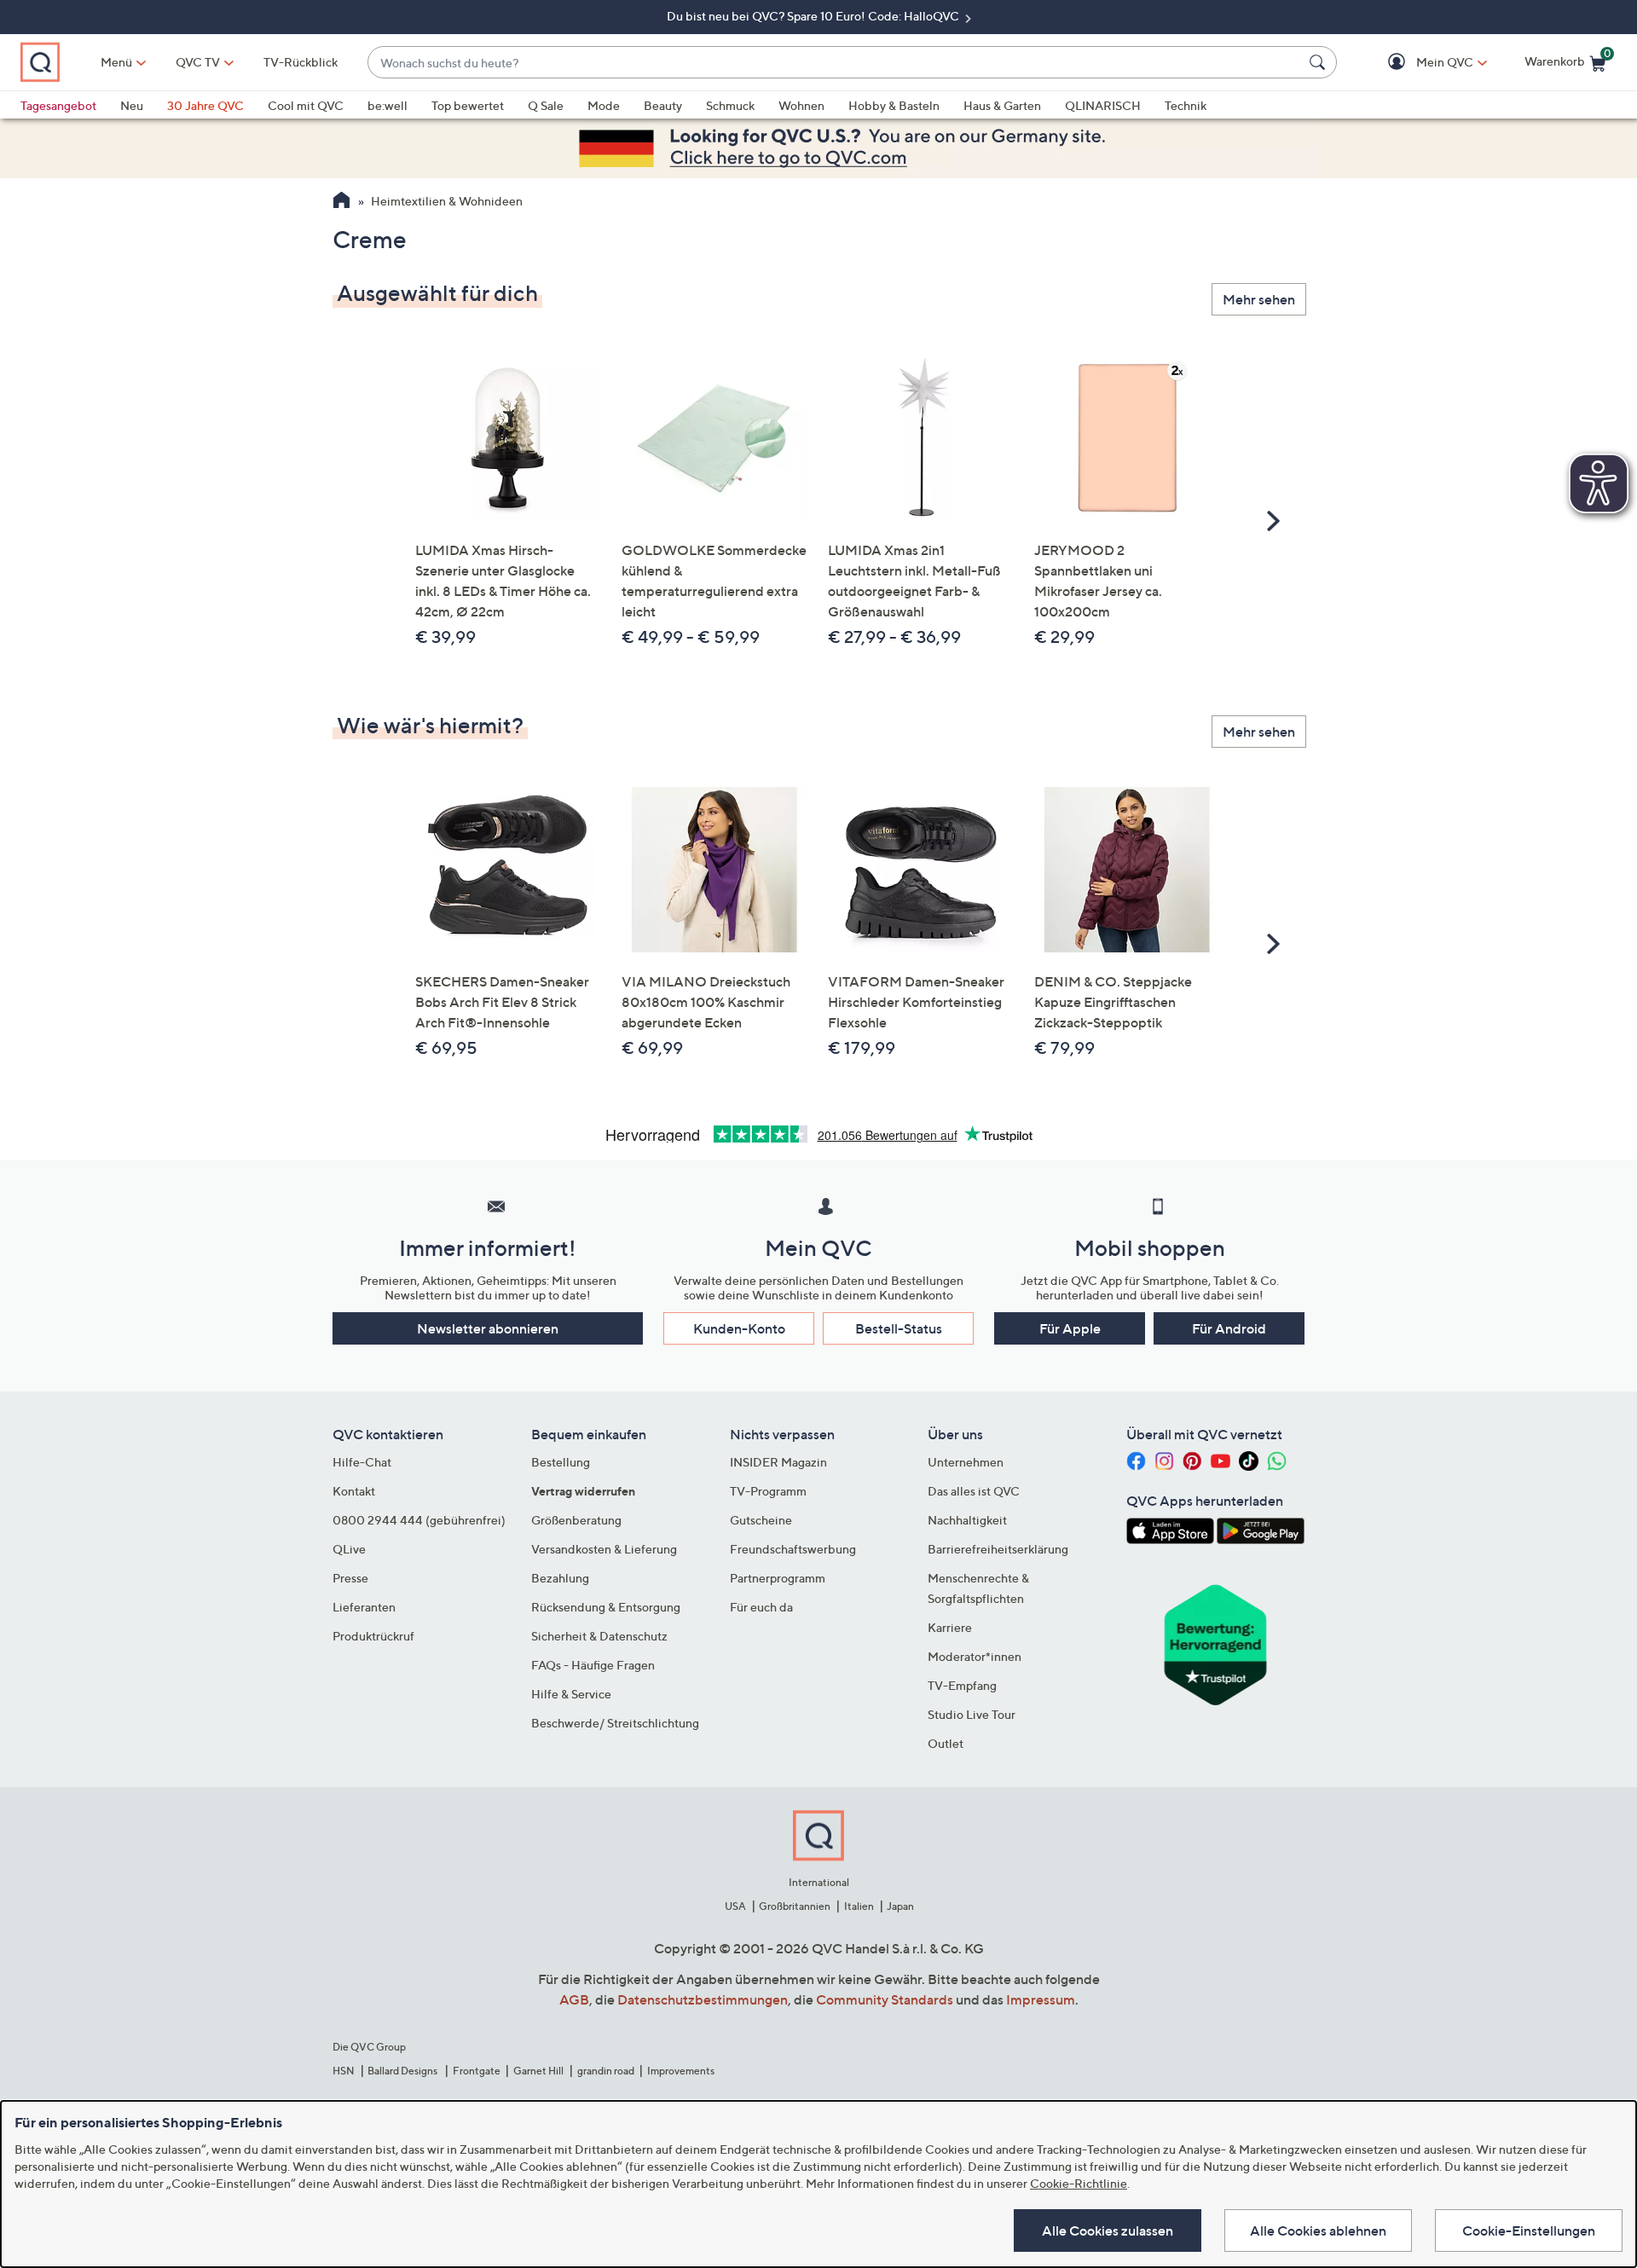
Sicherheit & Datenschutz (599, 1636)
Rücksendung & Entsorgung (606, 1607)
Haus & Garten (1002, 105)
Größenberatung (576, 1520)
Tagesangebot (58, 105)
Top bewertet (468, 105)
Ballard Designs (403, 2071)
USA (735, 1906)
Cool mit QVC (306, 105)
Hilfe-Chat (362, 1462)
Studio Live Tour (972, 1714)
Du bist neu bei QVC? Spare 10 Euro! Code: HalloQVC (814, 16)
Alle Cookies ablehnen (1318, 2230)
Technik (1186, 105)
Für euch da (761, 1607)
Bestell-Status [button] (899, 1328)
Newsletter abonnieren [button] (488, 1328)
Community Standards (885, 1999)
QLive (349, 1549)
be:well (388, 105)
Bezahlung (560, 1578)
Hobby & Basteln (894, 105)
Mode (604, 105)
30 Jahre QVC (205, 105)
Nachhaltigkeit (967, 1520)
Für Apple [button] (1070, 1328)
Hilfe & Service (571, 1694)
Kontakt (354, 1491)
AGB (574, 1999)
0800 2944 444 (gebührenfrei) (419, 1520)
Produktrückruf (373, 1636)
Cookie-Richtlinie (1079, 2183)
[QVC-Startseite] (341, 202)
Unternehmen (966, 1462)
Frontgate (477, 2071)
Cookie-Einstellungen (1529, 2230)
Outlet (946, 1743)
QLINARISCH (1103, 105)
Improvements (681, 2071)
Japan (900, 1906)
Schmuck (730, 105)
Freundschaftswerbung (793, 1549)
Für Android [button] (1229, 1328)
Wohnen (801, 105)
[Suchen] (1320, 62)
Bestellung (561, 1462)
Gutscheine (761, 1520)
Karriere (950, 1627)
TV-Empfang (962, 1685)
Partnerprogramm (778, 1578)
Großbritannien (795, 1906)
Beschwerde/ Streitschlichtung (615, 1723)
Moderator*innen (975, 1656)
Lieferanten (364, 1607)
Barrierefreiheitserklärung (998, 1549)
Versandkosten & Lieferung (604, 1549)
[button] (1420, 63)
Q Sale (546, 105)
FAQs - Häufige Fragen (593, 1665)
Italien (859, 1906)
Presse (350, 1578)
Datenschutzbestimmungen (703, 1999)
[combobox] (835, 63)
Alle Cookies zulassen (1108, 2230)
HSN (344, 2071)
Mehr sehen (1259, 299)
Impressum (1041, 1999)
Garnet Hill (538, 2071)
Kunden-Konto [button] (739, 1328)
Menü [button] (116, 62)
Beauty (663, 105)
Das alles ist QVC (974, 1491)
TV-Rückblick (301, 62)
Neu (132, 105)
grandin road (606, 2071)
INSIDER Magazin (778, 1462)
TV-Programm (768, 1491)
